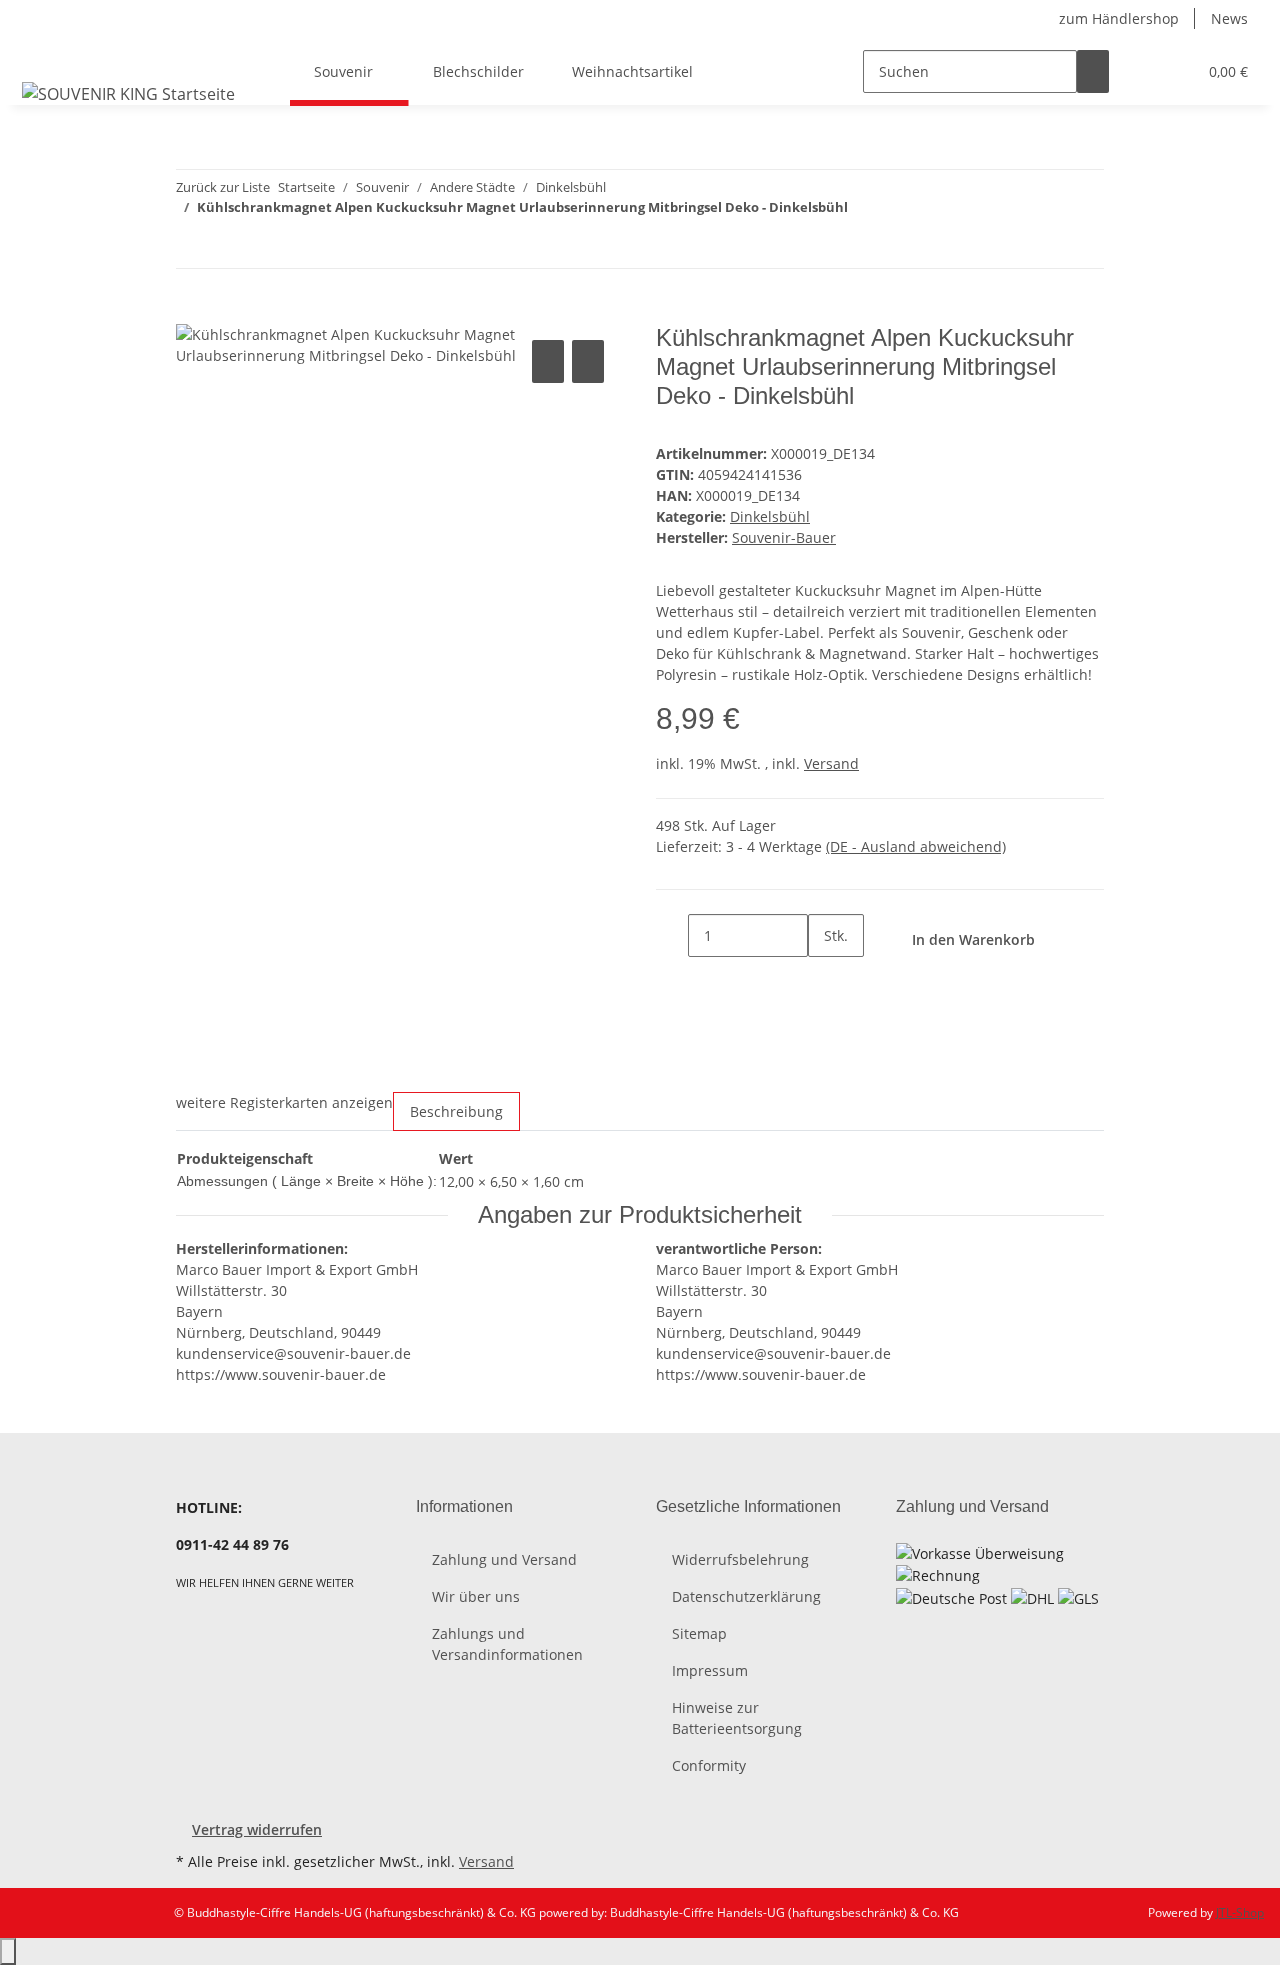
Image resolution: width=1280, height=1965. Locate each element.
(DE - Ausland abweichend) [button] (916, 846)
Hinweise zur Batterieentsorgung (737, 1718)
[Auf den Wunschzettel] (588, 361)
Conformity (709, 1765)
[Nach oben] (8, 1951)
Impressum (710, 1670)
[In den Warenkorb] (192, 313)
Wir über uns (476, 1596)
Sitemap (699, 1633)
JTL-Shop (1240, 1912)
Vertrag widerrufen (257, 1829)
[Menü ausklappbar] (41, 54)
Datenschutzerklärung (746, 1596)
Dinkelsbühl (770, 516)
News (1229, 18)
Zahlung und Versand (504, 1559)
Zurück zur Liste (223, 187)
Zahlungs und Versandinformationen (507, 1644)
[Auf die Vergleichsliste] (548, 361)
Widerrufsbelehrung (740, 1559)
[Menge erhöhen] (824, 978)
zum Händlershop (1119, 18)
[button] (1141, 71)
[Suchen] (1093, 71)
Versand (831, 763)
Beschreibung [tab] (456, 1111)
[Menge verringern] (672, 935)
